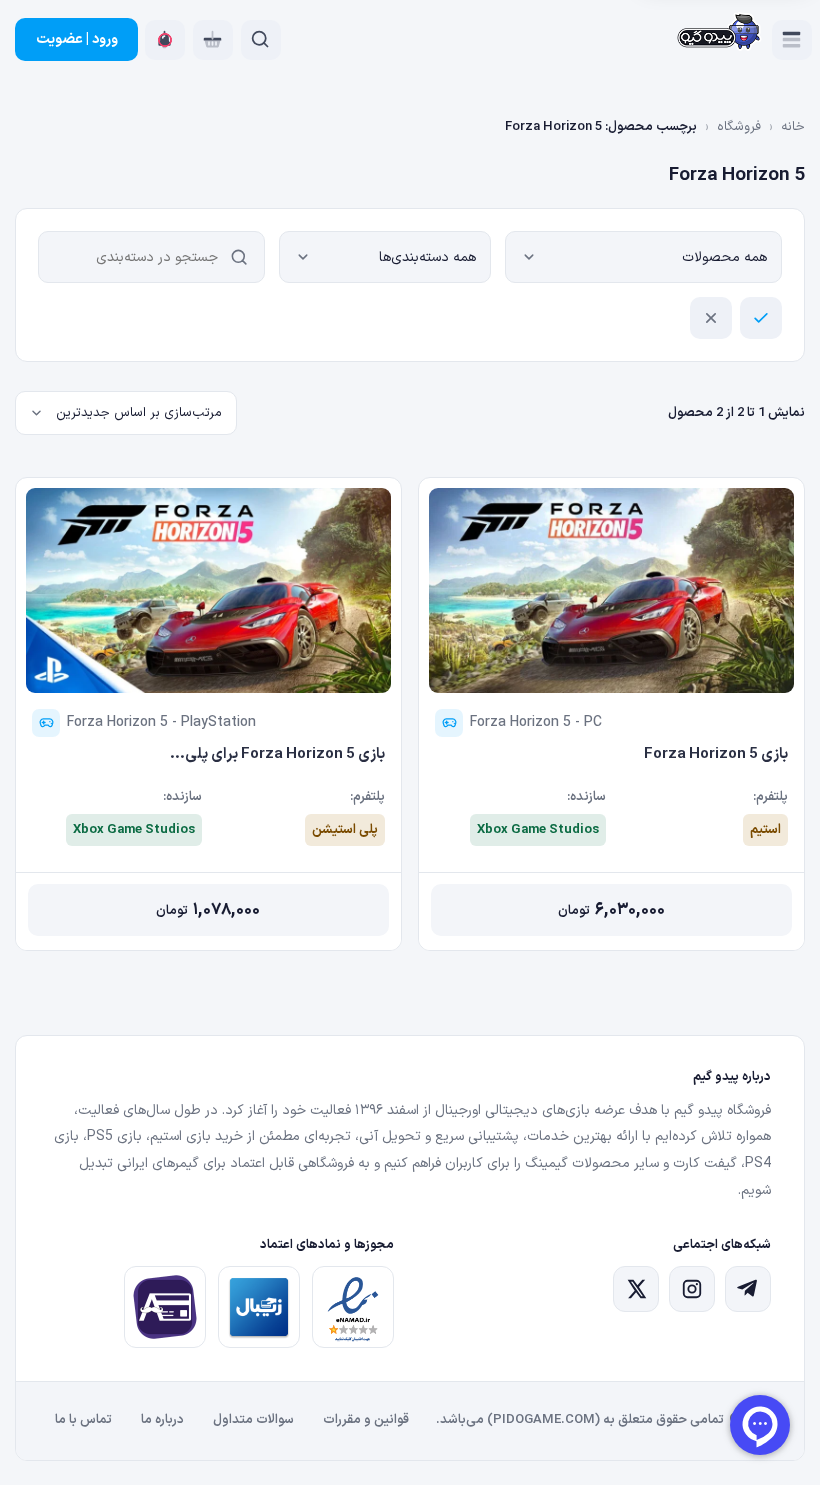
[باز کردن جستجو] (261, 40)
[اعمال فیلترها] (761, 318)
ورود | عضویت (77, 39)
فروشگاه (739, 127)
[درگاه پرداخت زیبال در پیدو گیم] (259, 1307)
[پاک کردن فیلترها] (711, 318)
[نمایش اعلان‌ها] (165, 40)
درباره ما (162, 1420)
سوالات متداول (253, 1420)
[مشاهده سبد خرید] (213, 40)
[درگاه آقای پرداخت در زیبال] (165, 1307)
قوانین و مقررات (366, 1420)
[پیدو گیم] (719, 33)
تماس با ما (83, 1420)
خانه (793, 127)
